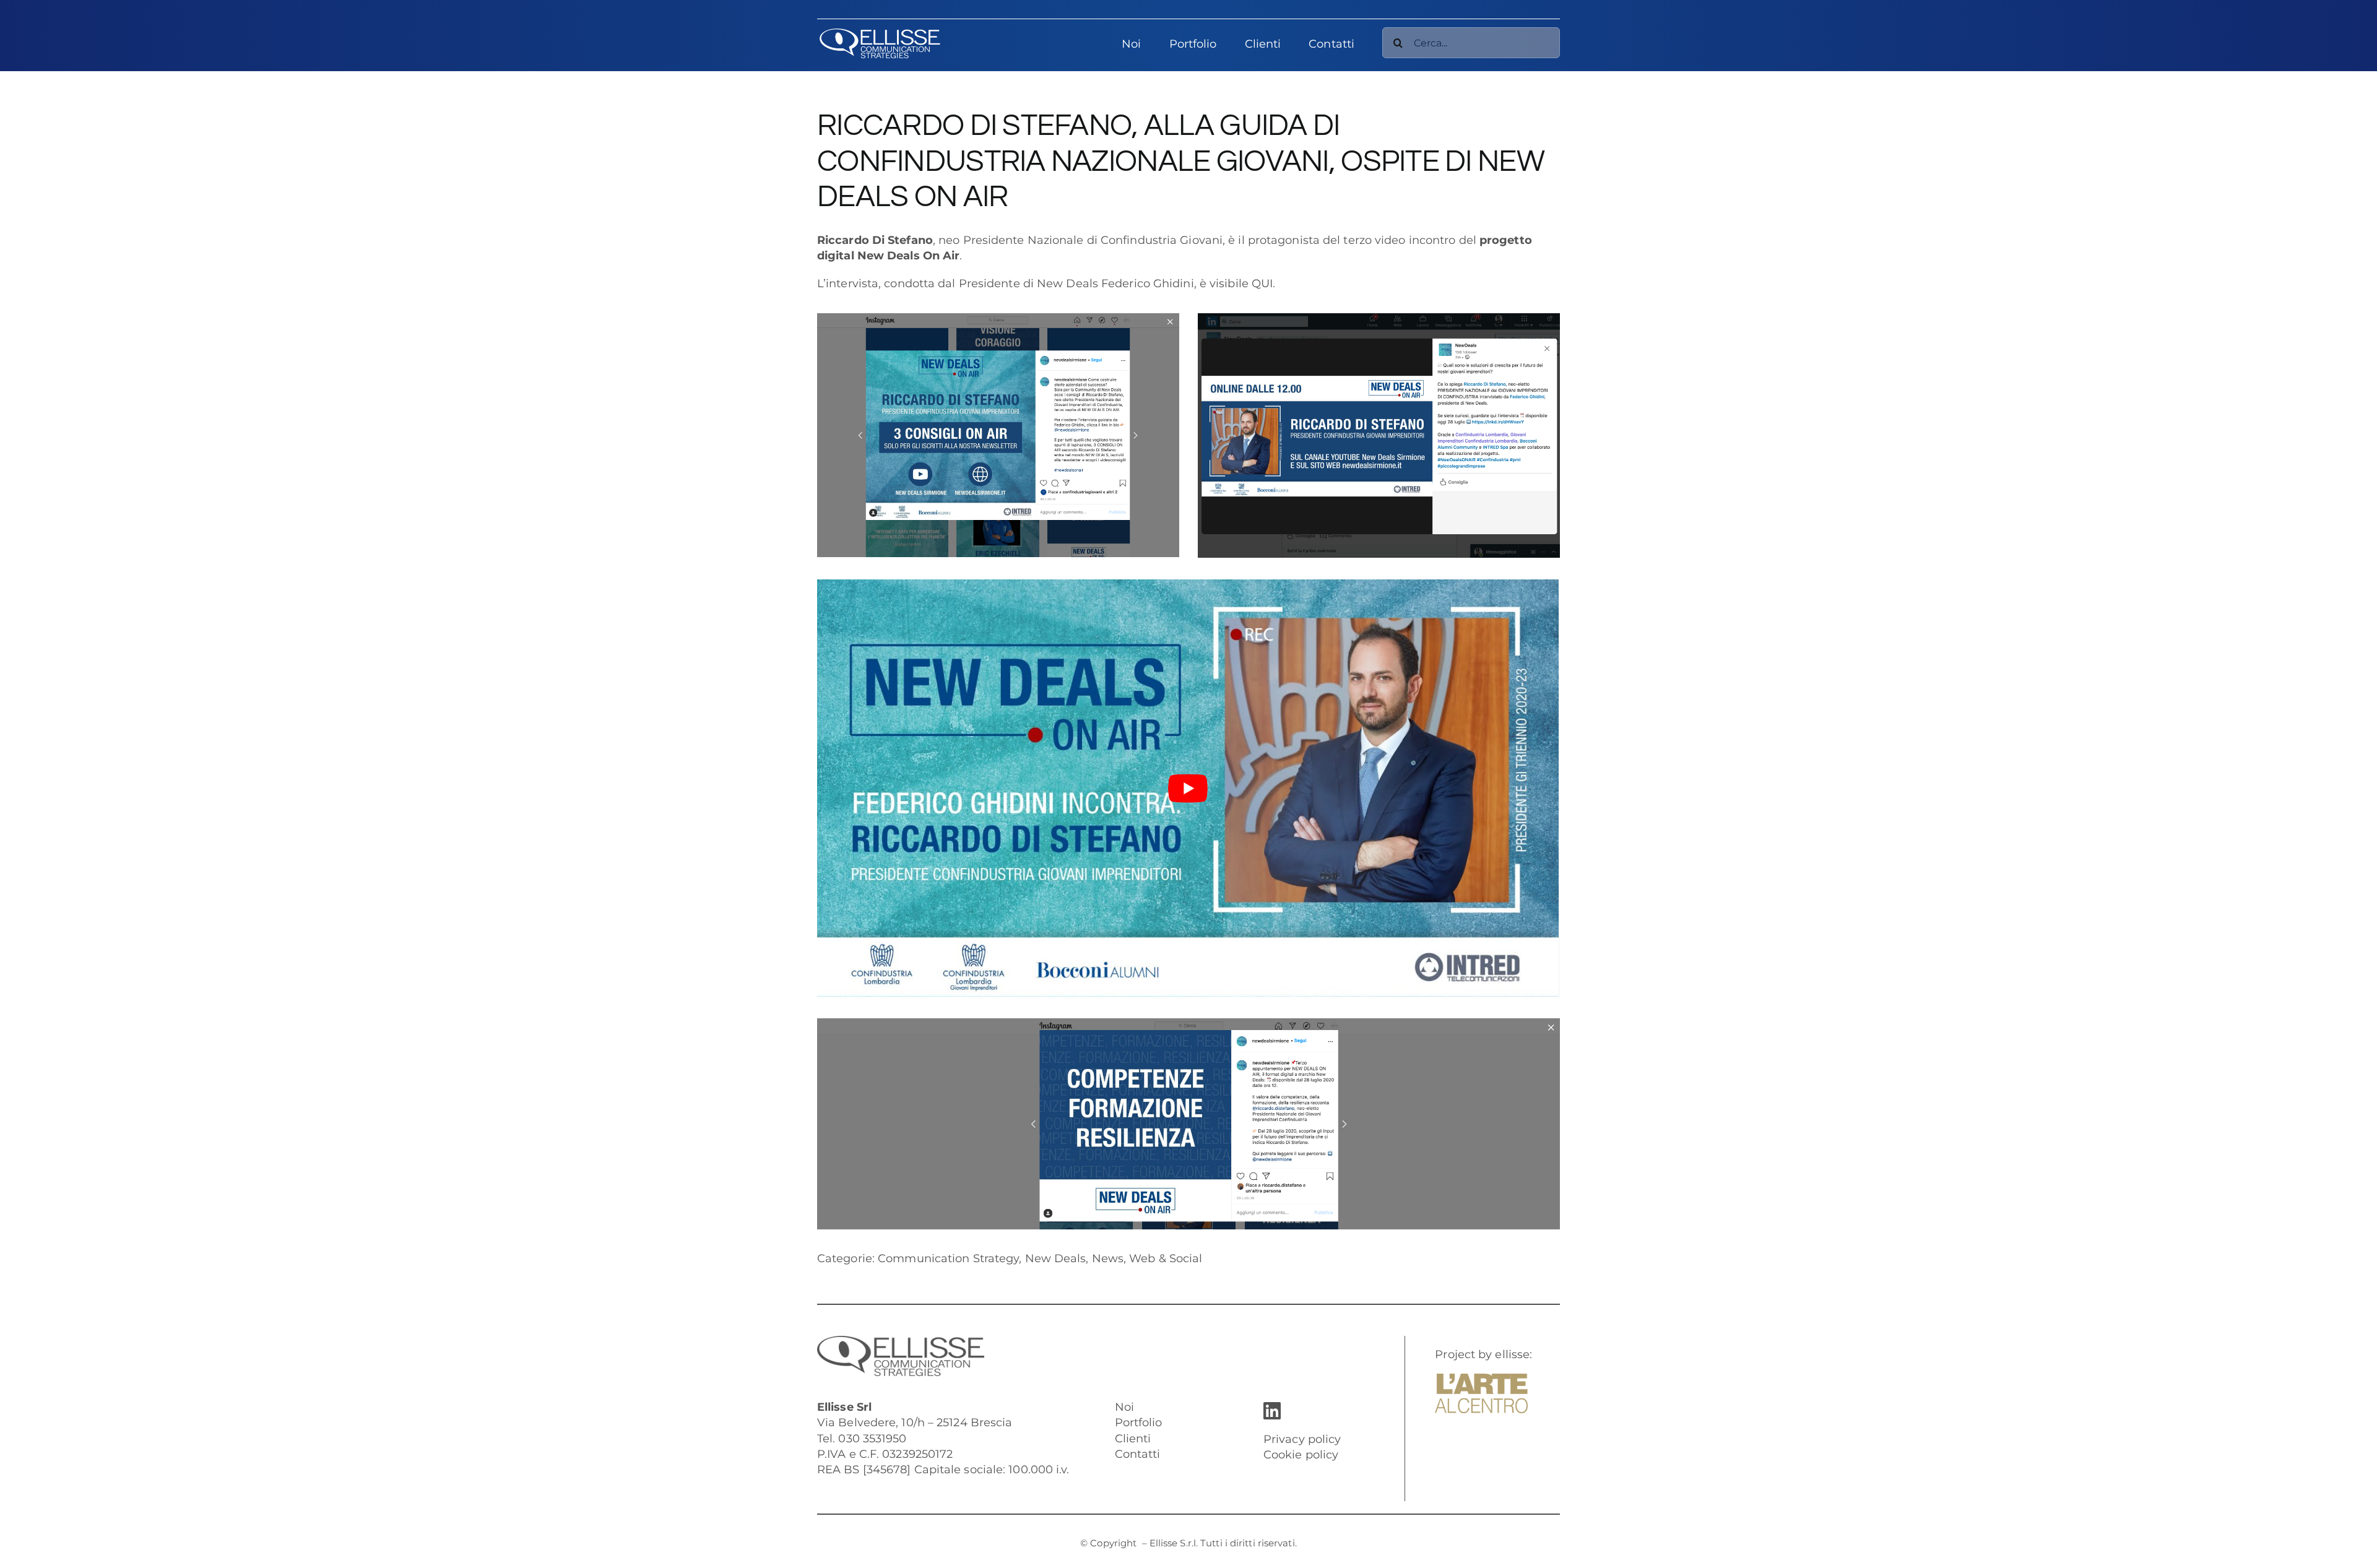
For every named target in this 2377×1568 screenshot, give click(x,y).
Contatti (1138, 1454)
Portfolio (1139, 1423)
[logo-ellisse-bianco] (880, 33)
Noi (1124, 1407)
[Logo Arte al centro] (1481, 1379)
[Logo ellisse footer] (901, 1341)
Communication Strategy (948, 1258)
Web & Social (1166, 1258)
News (1108, 1258)
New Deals (1056, 1258)
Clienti (1133, 1439)
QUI (1262, 284)
